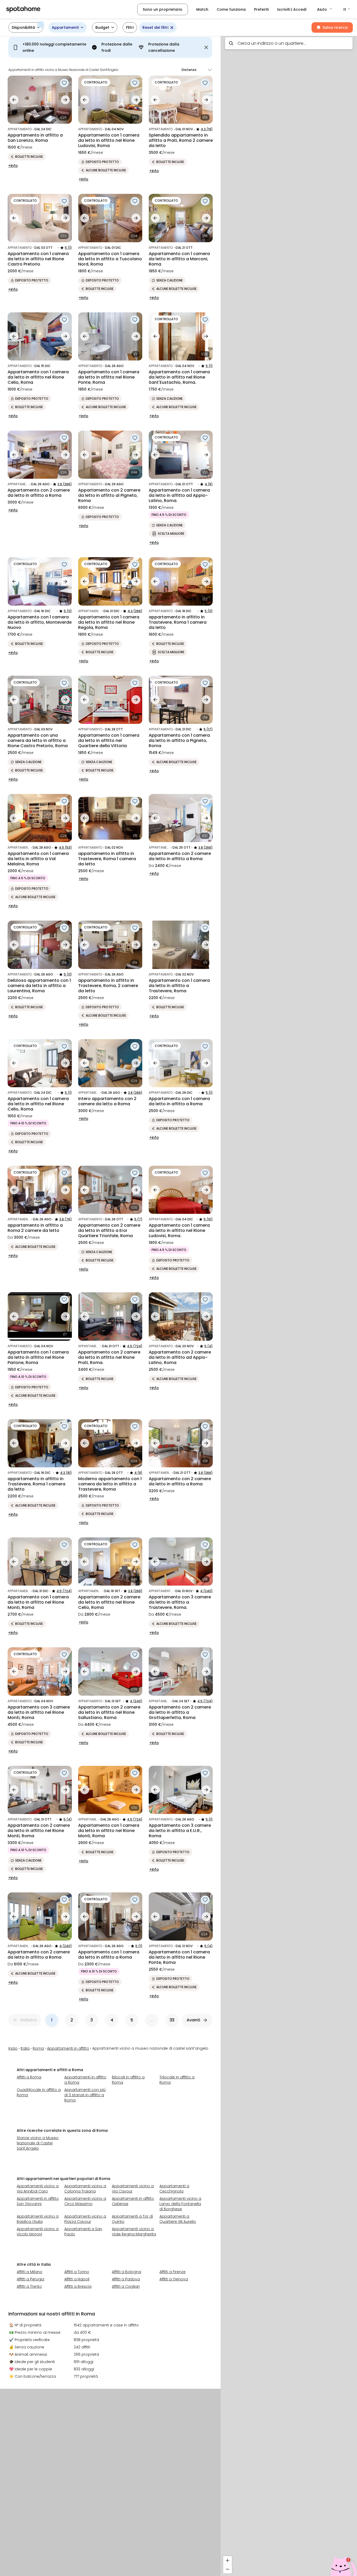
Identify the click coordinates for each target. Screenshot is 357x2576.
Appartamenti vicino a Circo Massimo (85, 2201)
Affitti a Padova (126, 2279)
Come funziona (231, 9)
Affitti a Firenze (172, 2272)
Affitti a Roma (29, 2077)
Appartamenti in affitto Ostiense (133, 2201)
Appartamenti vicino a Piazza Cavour (85, 2219)
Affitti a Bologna (126, 2272)
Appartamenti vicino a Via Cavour (133, 2189)
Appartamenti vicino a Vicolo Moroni (38, 2231)
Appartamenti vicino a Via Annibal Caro (38, 2189)
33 (172, 2020)
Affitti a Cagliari (126, 2286)
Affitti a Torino (77, 2272)
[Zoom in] (228, 2560)
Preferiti (261, 9)
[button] (325, 9)
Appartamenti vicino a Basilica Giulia (38, 2219)
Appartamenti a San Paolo (83, 2231)
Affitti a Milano (30, 2272)
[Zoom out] (228, 2569)
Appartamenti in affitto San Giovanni (38, 2201)
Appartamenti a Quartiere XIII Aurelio (178, 2219)
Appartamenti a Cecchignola (174, 2189)
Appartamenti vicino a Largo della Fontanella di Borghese (180, 2204)
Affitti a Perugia (30, 2279)
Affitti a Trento (29, 2286)
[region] (289, 1304)
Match (202, 9)
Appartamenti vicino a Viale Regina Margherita (134, 2231)
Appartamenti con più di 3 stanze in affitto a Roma (85, 2095)
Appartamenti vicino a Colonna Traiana (85, 2189)
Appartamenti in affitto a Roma (85, 2080)
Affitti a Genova (174, 2279)
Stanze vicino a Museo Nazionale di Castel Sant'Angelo (38, 2143)
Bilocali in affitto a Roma (128, 2080)
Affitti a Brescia (78, 2286)
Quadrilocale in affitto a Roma (39, 2092)
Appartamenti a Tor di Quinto (132, 2219)
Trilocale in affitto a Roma (177, 2080)
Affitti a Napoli (77, 2279)
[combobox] (289, 43)
